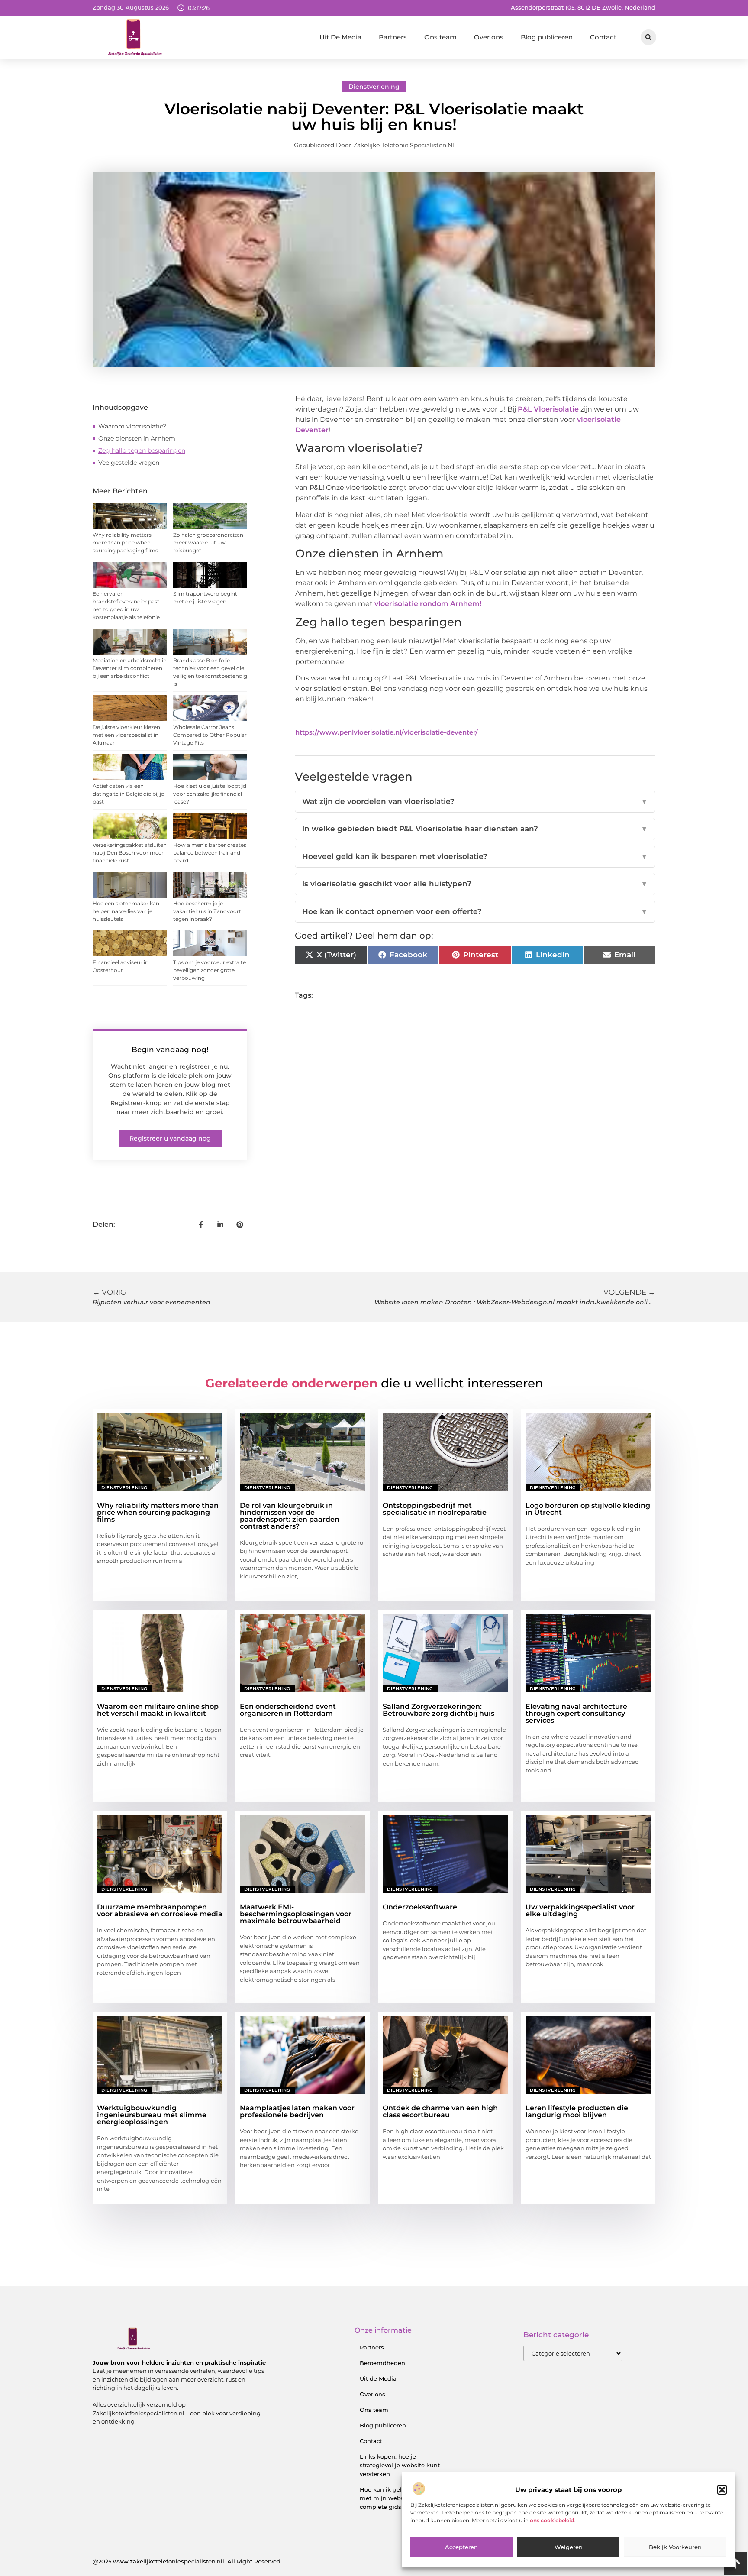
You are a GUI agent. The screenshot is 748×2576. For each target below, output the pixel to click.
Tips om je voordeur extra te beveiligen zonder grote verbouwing (210, 970)
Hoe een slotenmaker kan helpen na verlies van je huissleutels (126, 911)
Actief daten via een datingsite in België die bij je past (128, 794)
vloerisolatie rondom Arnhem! (428, 604)
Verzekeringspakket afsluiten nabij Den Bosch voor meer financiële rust (130, 853)
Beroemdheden (382, 2363)
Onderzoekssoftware (420, 1907)
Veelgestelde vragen (129, 463)
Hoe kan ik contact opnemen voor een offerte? (475, 911)
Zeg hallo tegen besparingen (142, 450)
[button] (722, 2490)
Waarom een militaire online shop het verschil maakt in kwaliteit (158, 1710)
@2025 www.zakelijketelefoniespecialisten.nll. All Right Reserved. (187, 2561)
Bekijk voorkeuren (675, 2547)
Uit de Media (378, 2378)
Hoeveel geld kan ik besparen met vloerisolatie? (475, 856)
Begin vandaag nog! (170, 1050)
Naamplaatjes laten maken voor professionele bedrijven (297, 2111)
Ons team (440, 37)
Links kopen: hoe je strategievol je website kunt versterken (400, 2465)
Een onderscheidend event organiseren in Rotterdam (288, 1710)
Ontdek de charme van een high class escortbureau (440, 2111)
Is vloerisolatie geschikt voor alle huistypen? (475, 884)
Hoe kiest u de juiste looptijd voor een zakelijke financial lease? (210, 794)
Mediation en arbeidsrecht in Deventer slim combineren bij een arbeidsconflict (130, 668)
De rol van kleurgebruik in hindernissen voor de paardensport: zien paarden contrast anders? (290, 1516)
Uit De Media (340, 37)
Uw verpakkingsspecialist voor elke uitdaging (580, 1910)
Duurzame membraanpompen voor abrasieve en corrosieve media (160, 1910)
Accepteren (461, 2547)
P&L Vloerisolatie (547, 409)
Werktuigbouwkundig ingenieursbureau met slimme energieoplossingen (152, 2115)
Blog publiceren (547, 37)
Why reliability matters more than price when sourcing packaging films (125, 543)
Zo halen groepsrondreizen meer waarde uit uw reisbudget (208, 543)
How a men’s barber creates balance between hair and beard (210, 853)
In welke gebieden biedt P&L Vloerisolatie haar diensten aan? (475, 829)
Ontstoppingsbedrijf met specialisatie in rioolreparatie (435, 1509)
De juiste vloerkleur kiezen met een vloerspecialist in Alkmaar (126, 735)
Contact (603, 37)
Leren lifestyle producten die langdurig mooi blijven (577, 2111)
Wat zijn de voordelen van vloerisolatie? (475, 801)
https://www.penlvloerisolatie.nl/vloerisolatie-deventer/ (387, 732)
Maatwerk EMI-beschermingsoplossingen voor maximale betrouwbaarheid (296, 1914)
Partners (393, 37)
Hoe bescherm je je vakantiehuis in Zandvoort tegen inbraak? (207, 911)
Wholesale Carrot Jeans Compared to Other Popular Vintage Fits (210, 735)
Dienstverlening (374, 87)
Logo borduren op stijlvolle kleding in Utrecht (588, 1509)
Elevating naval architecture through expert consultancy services (576, 1713)
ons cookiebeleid (552, 2520)
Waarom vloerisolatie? (132, 426)
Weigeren (569, 2547)
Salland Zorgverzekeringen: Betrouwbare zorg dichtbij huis (438, 1710)
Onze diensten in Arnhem (137, 438)
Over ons (489, 37)
